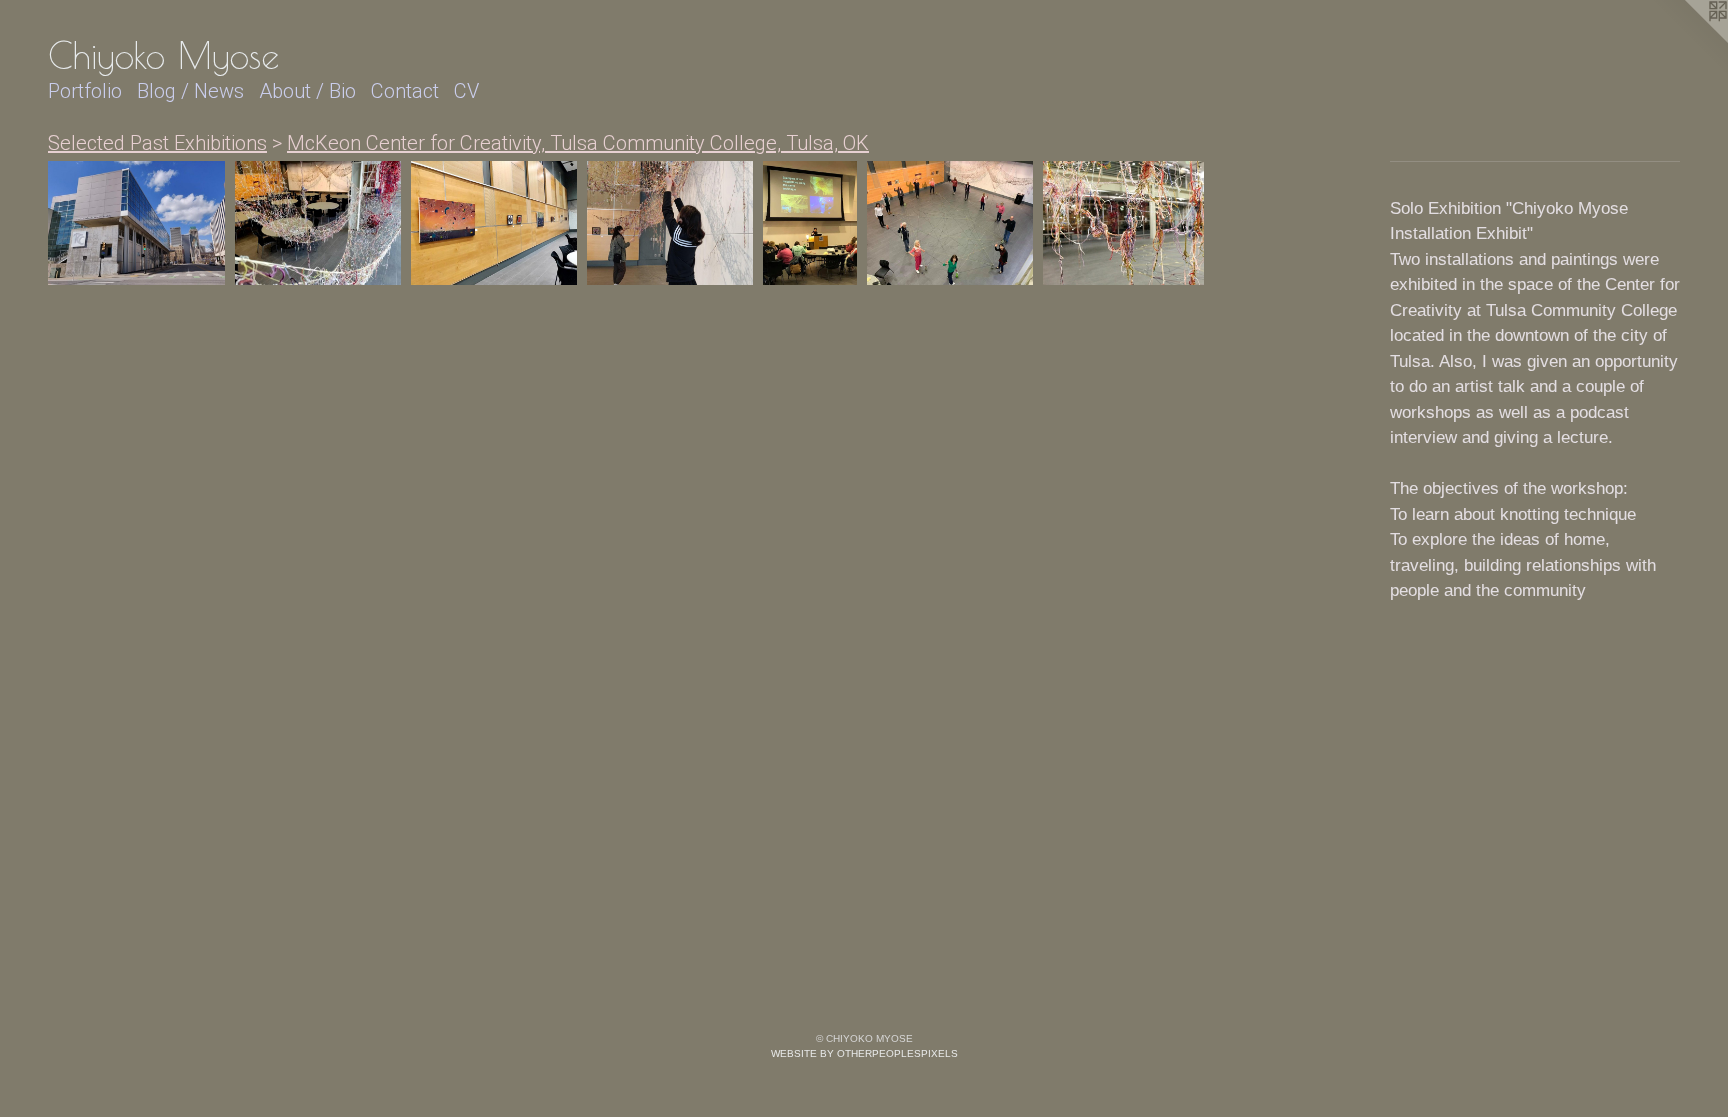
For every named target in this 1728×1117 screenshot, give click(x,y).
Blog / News (190, 91)
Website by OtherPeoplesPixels (864, 1053)
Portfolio (85, 91)
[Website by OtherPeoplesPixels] (1688, 40)
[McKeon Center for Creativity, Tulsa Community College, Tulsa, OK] (136, 223)
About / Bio (307, 91)
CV (466, 91)
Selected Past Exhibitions (157, 143)
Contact (405, 91)
